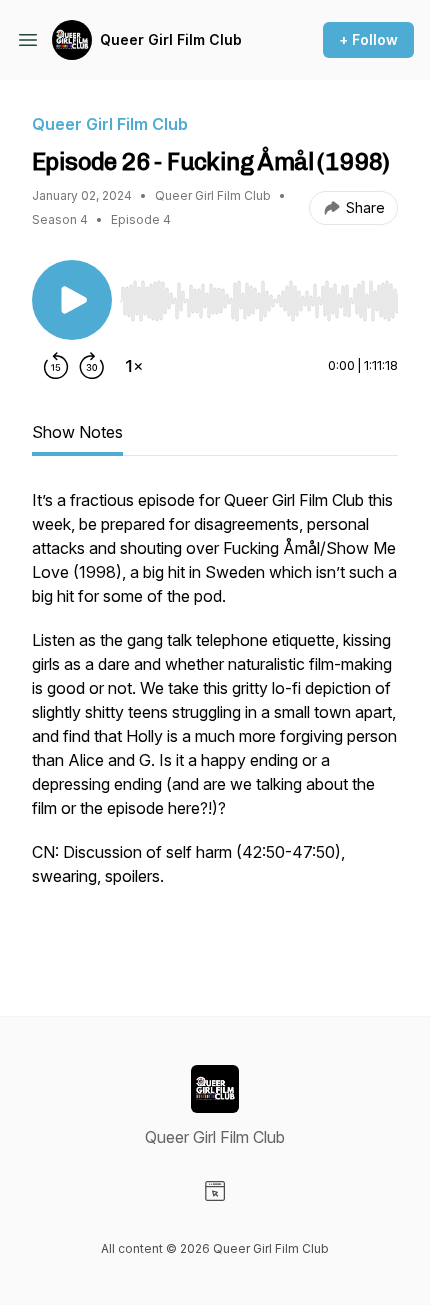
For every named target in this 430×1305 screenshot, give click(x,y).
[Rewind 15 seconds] (56, 366)
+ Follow (368, 39)
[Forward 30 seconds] (92, 366)
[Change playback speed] (134, 366)
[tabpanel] (215, 720)
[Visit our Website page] (215, 1191)
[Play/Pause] (72, 300)
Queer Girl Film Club (171, 39)
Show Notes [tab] (77, 432)
